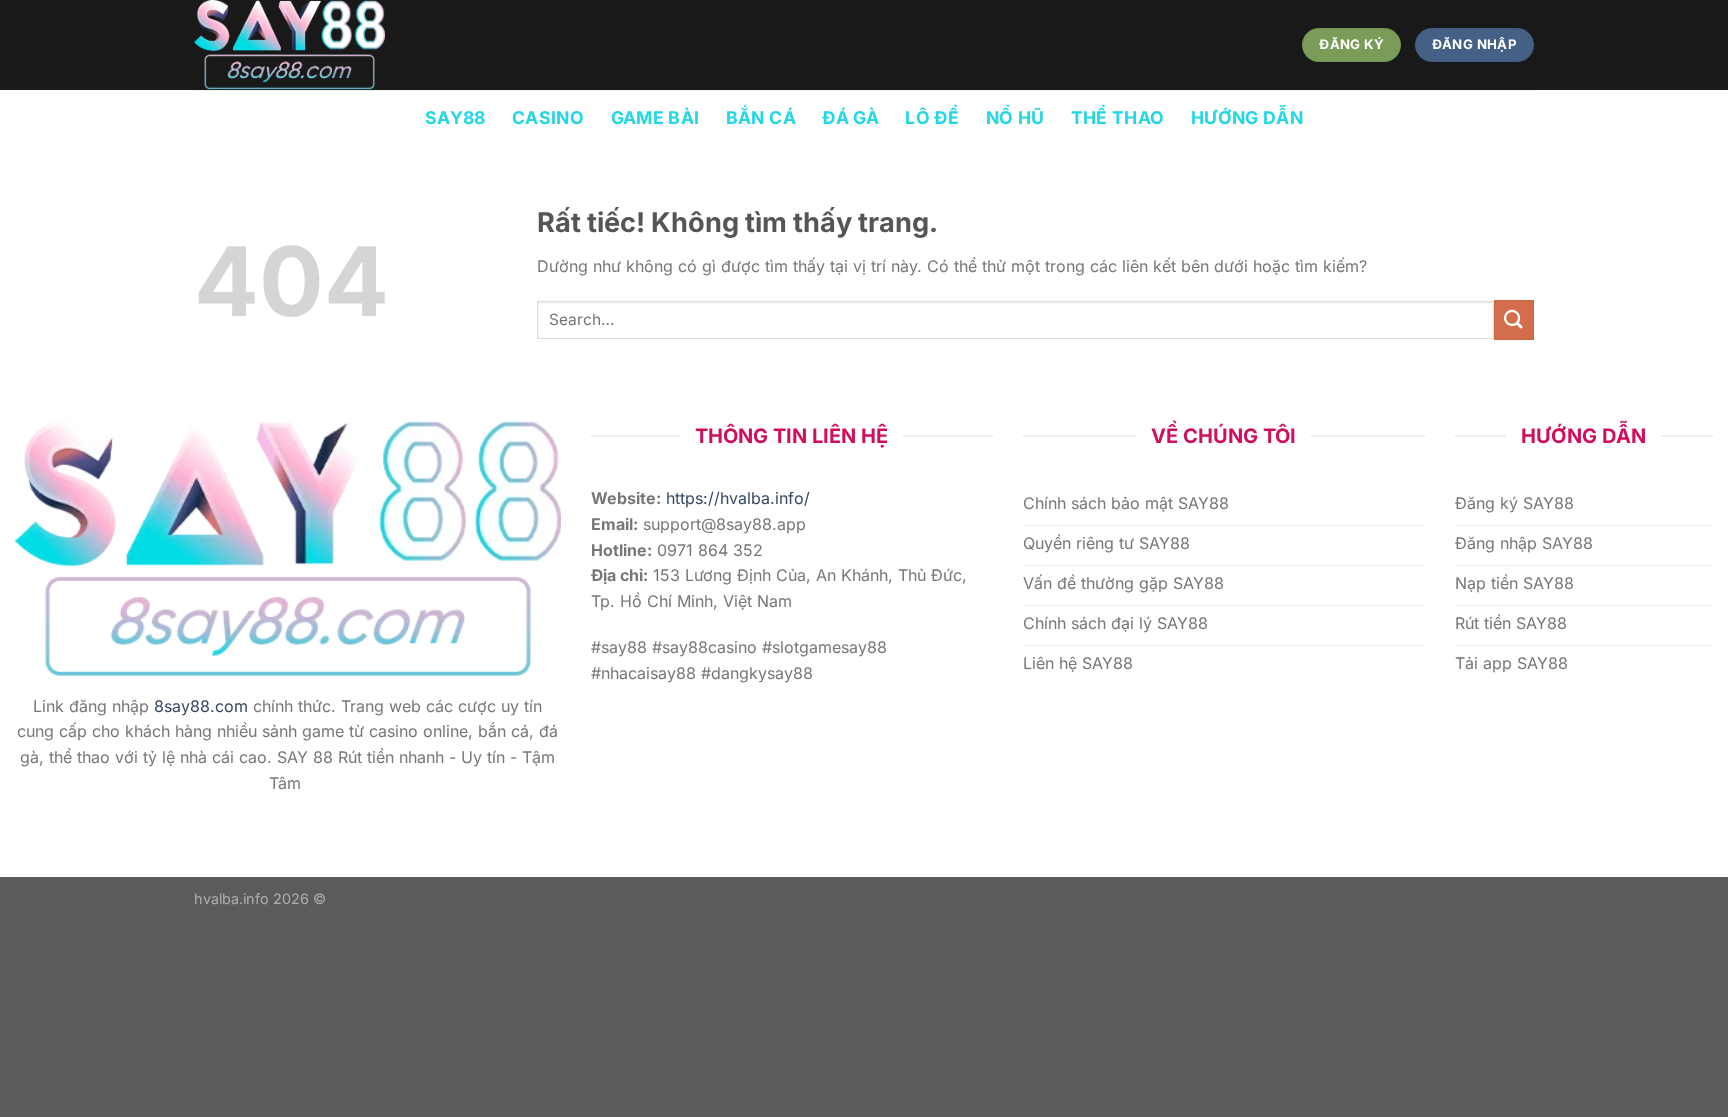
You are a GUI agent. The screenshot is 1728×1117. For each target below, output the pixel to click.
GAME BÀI (655, 117)
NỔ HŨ (1015, 117)
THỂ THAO (1118, 117)
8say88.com (201, 706)
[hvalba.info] (294, 45)
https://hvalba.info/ (738, 498)
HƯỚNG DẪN (1247, 117)
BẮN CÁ (761, 117)
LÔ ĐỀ (932, 117)
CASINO (548, 117)
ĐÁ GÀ (850, 117)
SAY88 (455, 117)
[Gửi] (1514, 319)
